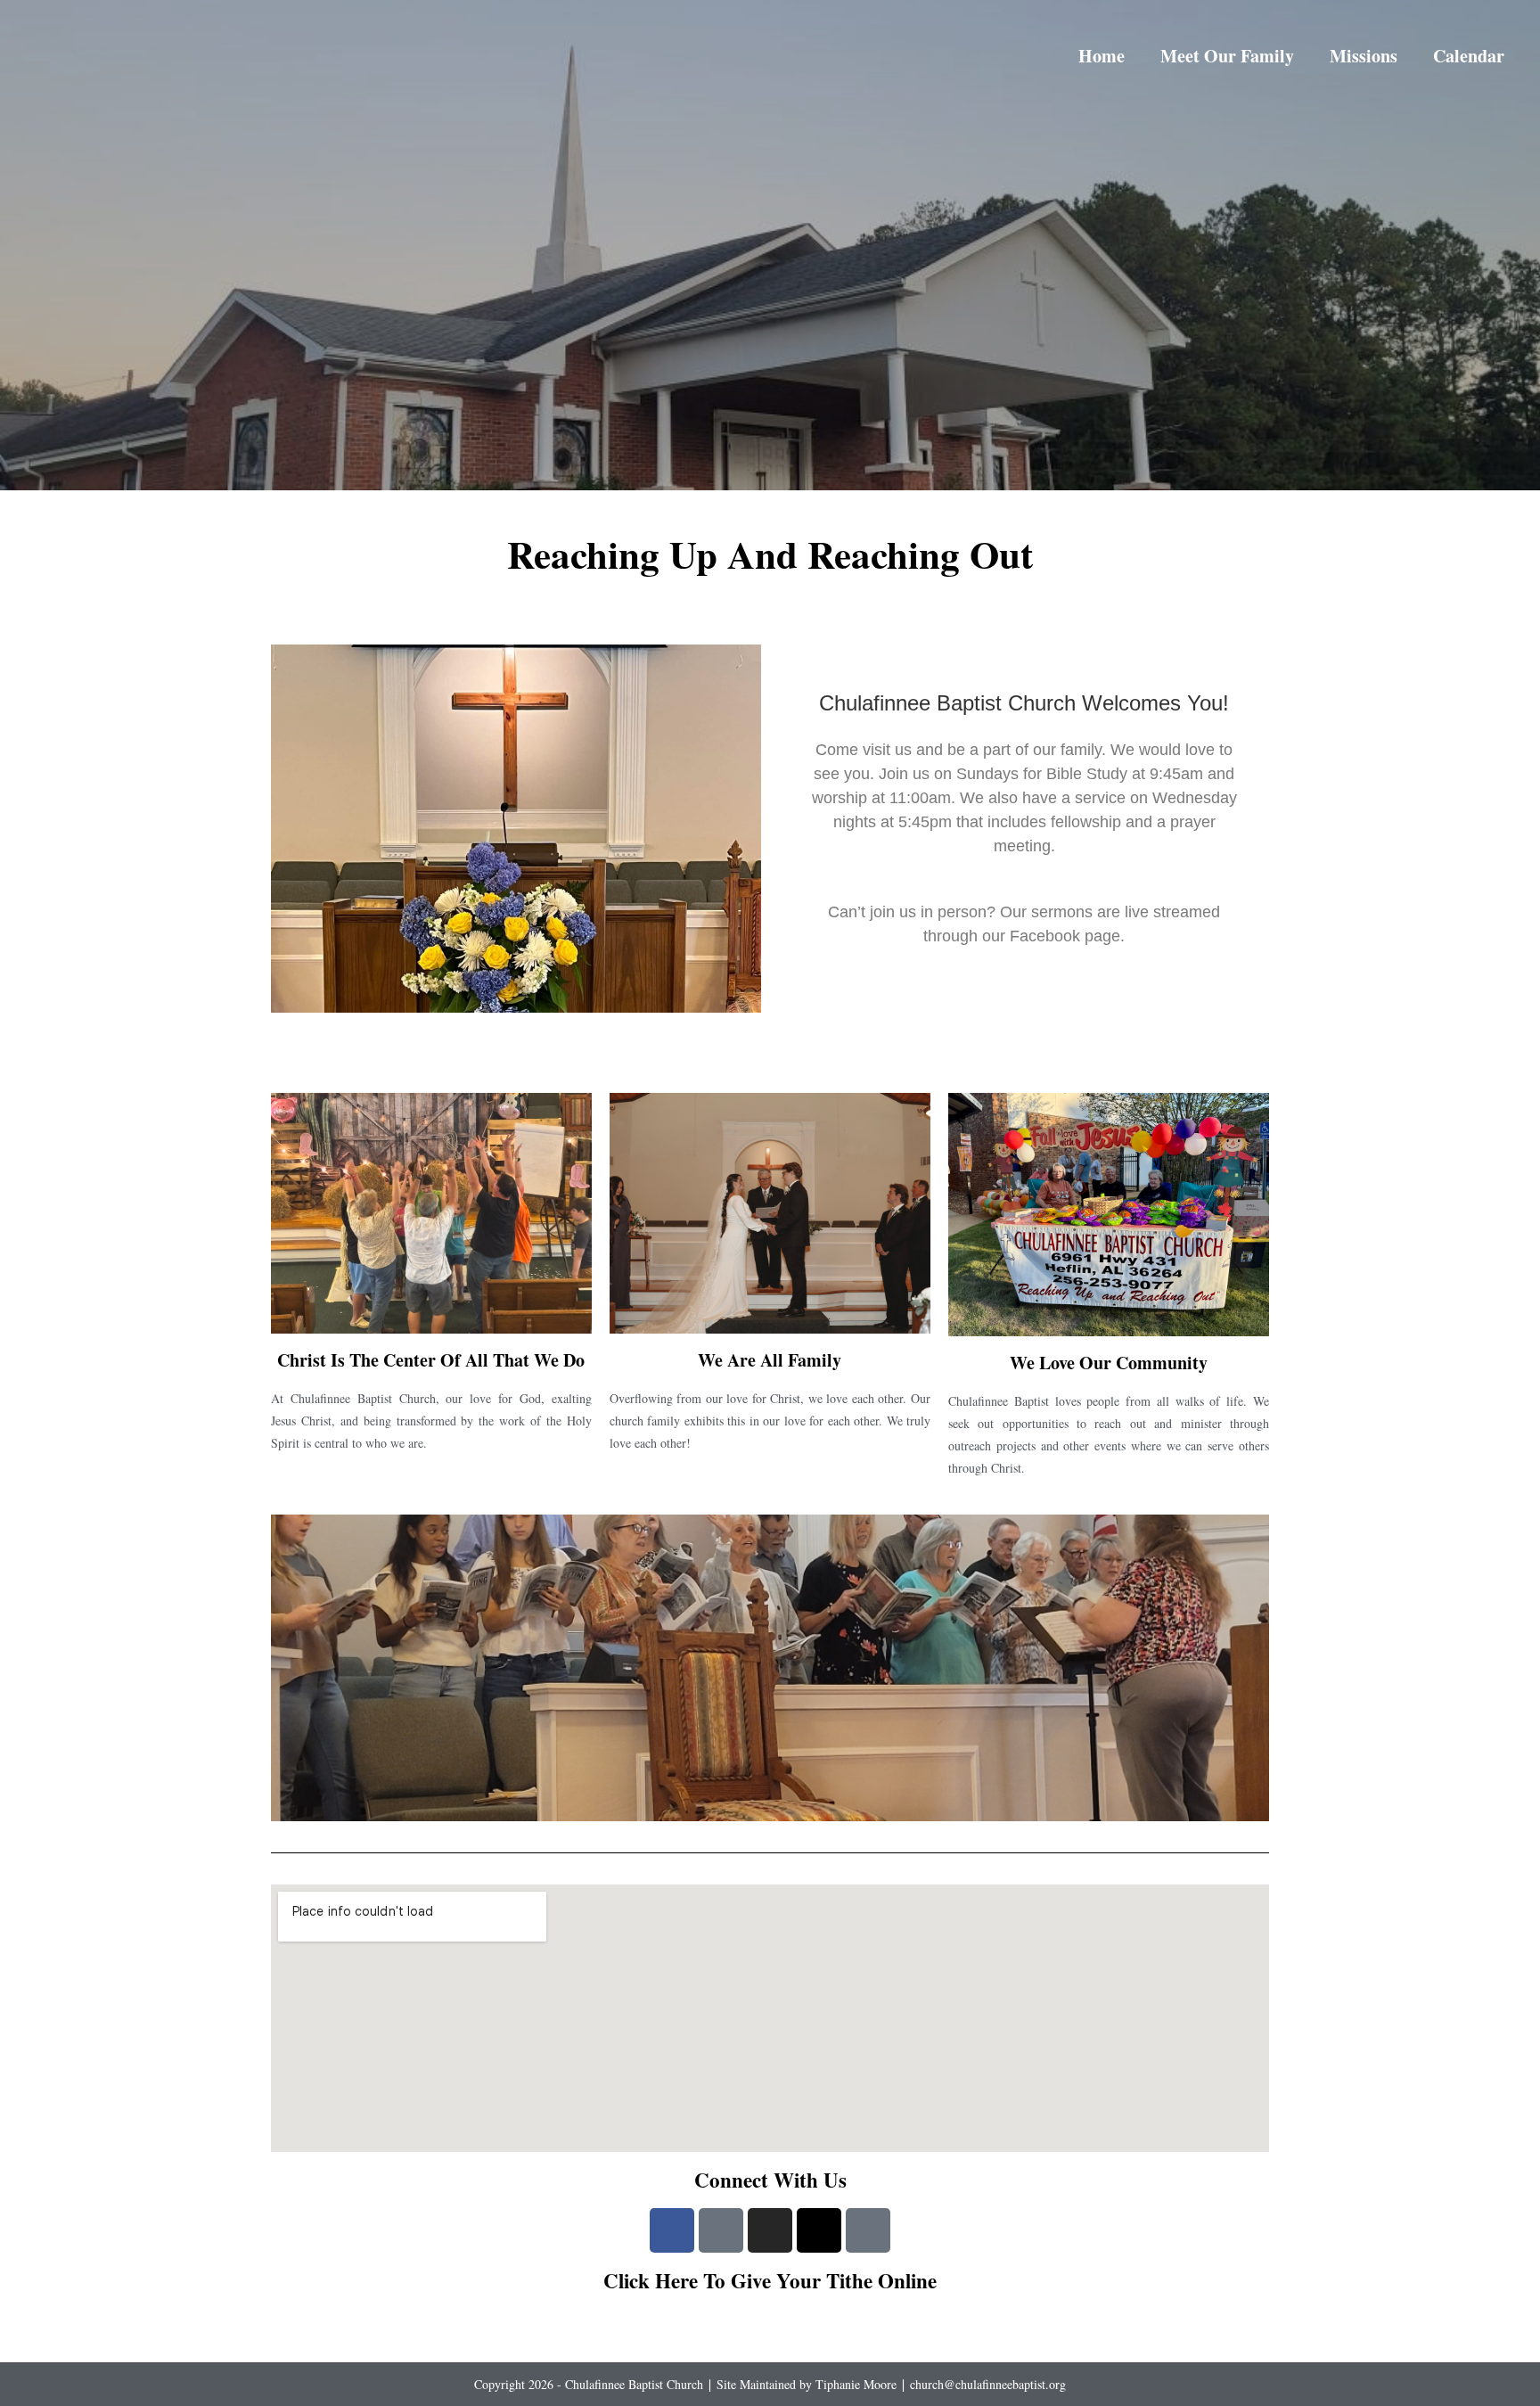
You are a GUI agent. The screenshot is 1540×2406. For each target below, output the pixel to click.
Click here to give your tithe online (770, 2280)
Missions (1364, 56)
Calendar (1469, 56)
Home (1102, 56)
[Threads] (819, 2230)
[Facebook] (672, 2230)
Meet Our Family (1227, 56)
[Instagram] (770, 2230)
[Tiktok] (868, 2230)
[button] (287, 1668)
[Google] (721, 2230)
